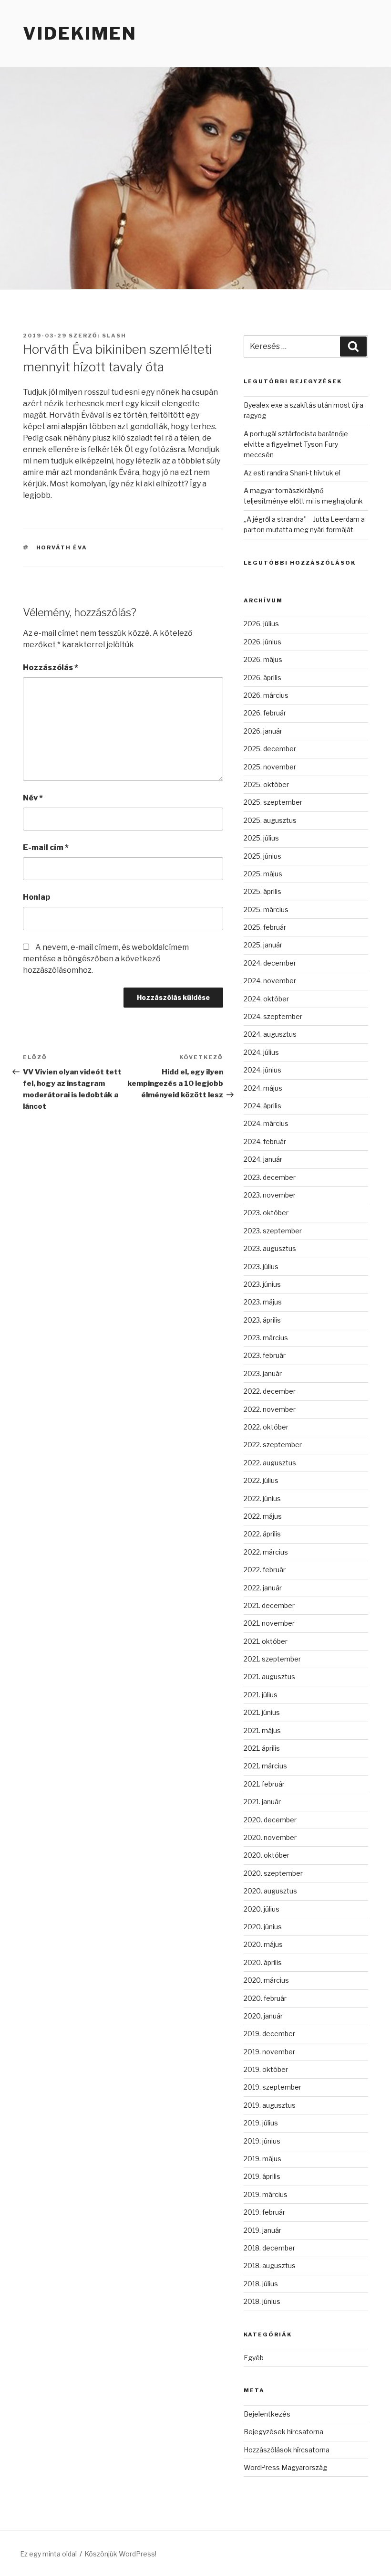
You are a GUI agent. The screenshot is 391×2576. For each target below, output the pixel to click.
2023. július (261, 1267)
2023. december (270, 1177)
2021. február (264, 1784)
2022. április (262, 1534)
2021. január (262, 1802)
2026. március (266, 695)
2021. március (265, 1766)
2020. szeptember (273, 1873)
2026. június (262, 642)
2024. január (263, 1159)
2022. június (262, 1498)
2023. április (262, 1320)
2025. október (266, 784)
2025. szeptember (273, 802)
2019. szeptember (273, 2087)
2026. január (263, 731)
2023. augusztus (270, 1248)
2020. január (263, 2016)
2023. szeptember (273, 1231)
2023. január (263, 1373)
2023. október (266, 1213)
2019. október (266, 2069)
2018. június (262, 2301)
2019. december (269, 2034)
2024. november (270, 981)
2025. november (270, 767)
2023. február (265, 1355)
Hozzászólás (51, 668)
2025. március (266, 909)
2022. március (266, 1552)
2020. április (263, 1962)
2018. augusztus (270, 2266)
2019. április (262, 2176)
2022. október (266, 1427)
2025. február (265, 927)
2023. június (262, 1284)
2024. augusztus (270, 1034)
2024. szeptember (273, 1016)
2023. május (263, 1302)
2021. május (262, 1730)
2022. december (270, 1391)
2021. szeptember (272, 1659)
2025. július (261, 838)
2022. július (261, 1480)
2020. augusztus (270, 1891)
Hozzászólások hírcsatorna (287, 2450)
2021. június (262, 1712)
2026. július (261, 624)
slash (114, 336)
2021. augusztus (269, 1677)
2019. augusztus (270, 2105)
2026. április (262, 678)
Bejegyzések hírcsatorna (283, 2432)
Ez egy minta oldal (48, 2554)
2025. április (262, 891)
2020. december (270, 1820)
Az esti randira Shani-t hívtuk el (292, 473)
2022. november (270, 1409)
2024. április (262, 1106)
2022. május (263, 1516)
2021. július (261, 1695)
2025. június (262, 856)
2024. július (261, 1052)
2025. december (270, 749)
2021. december (269, 1605)
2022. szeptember (273, 1445)
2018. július (261, 2284)
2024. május (263, 1088)
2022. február (265, 1570)
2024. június (262, 1070)
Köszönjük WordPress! (120, 2554)
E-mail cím (46, 847)
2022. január (263, 1588)
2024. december (270, 963)
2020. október (267, 1855)
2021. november (269, 1623)
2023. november (270, 1195)
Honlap (36, 897)
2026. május (263, 659)
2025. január (263, 945)
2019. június (262, 2141)
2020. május (263, 1944)
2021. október (266, 1641)
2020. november (270, 1837)
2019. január (262, 2230)
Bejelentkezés (267, 2414)
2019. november (269, 2052)
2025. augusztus (270, 820)
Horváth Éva (62, 547)
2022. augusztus (270, 1463)
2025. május (263, 874)
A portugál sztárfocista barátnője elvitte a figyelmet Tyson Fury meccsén (296, 444)
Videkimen (80, 33)
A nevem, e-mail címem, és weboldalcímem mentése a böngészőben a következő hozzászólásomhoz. (106, 959)
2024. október (266, 999)
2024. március (266, 1123)
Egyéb (254, 2358)
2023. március (266, 1338)
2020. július (262, 1909)
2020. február (265, 1998)
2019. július (261, 2123)
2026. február (265, 713)
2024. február (265, 1141)
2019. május (262, 2159)
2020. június (263, 1927)
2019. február (264, 2212)
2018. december (269, 2248)
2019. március (266, 2194)
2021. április (262, 1748)
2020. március (266, 1980)
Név (33, 798)
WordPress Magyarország (285, 2467)
